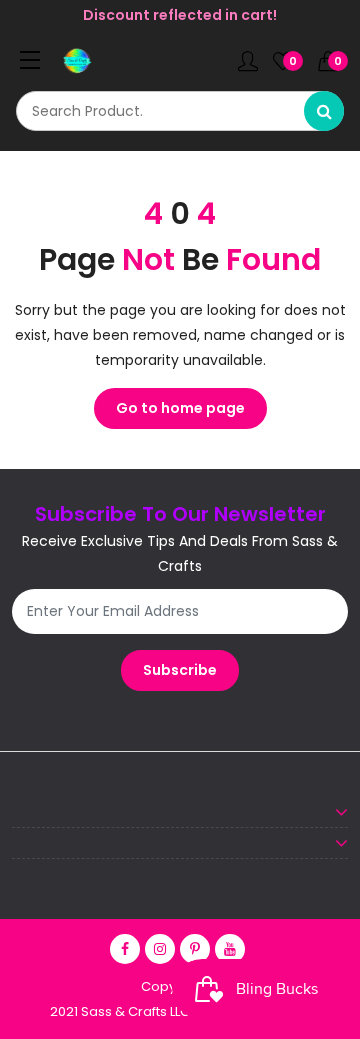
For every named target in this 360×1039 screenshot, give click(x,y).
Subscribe (180, 670)
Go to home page (180, 408)
